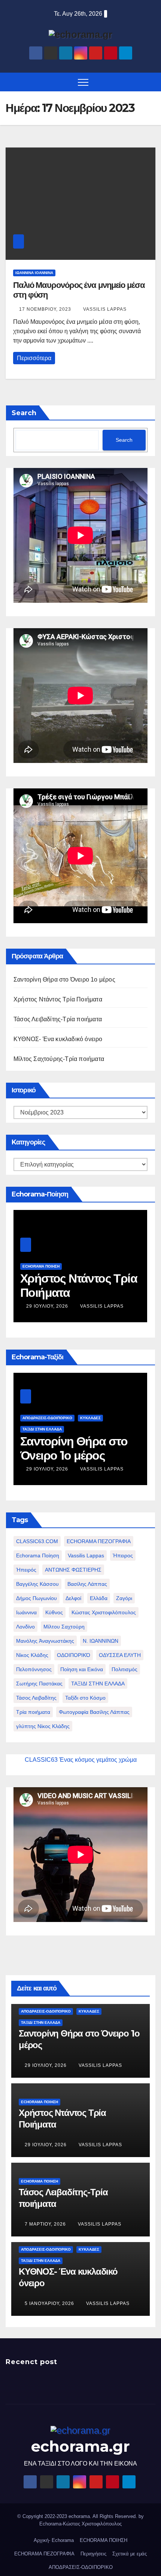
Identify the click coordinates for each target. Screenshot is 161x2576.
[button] (151, 82)
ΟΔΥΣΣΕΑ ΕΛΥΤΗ (120, 1655)
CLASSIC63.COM (37, 1541)
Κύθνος (54, 1612)
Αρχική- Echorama (54, 2540)
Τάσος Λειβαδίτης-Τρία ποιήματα (58, 1019)
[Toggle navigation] (83, 82)
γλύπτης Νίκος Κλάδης (43, 1726)
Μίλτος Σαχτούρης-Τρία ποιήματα (59, 1059)
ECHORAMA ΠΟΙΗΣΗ (41, 1266)
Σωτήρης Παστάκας (39, 1684)
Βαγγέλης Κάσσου (37, 1584)
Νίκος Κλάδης (32, 1655)
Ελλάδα (99, 1598)
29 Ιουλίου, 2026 (48, 1306)
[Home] (11, 82)
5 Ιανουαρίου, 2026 (50, 2303)
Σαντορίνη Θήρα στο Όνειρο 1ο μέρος (64, 980)
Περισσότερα (34, 358)
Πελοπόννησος (34, 1669)
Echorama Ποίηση (38, 1555)
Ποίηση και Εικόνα (82, 1669)
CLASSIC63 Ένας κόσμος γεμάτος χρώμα (81, 1760)
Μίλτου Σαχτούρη (64, 1627)
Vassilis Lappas (105, 309)
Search (24, 413)
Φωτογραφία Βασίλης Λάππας (94, 1712)
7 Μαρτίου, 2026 (46, 2224)
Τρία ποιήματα (33, 1712)
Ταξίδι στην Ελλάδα (42, 1429)
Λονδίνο (25, 1627)
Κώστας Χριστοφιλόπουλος (104, 1612)
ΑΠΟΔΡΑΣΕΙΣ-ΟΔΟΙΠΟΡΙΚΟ (47, 1418)
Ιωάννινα (26, 1612)
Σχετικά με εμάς (130, 2554)
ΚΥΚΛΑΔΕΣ (90, 1418)
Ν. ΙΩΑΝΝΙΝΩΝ (101, 1641)
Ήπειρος (123, 1555)
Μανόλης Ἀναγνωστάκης (45, 1641)
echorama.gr (80, 2446)
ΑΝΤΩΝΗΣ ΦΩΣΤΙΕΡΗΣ (73, 1570)
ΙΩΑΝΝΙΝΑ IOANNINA (34, 273)
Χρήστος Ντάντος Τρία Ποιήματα (58, 999)
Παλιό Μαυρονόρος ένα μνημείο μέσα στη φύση (79, 290)
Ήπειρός (26, 1570)
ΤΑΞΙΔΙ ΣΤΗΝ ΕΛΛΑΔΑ (98, 1684)
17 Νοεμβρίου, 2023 (46, 309)
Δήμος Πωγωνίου (37, 1598)
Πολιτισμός (124, 1669)
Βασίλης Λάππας (87, 1584)
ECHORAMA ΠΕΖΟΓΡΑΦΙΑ (99, 1541)
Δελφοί (73, 1598)
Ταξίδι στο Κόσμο (85, 1698)
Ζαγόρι (124, 1598)
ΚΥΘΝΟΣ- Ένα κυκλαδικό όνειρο (58, 1039)
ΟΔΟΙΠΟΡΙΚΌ (74, 1655)
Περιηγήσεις (93, 2554)
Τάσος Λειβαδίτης (36, 1698)
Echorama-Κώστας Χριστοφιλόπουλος (80, 2524)
